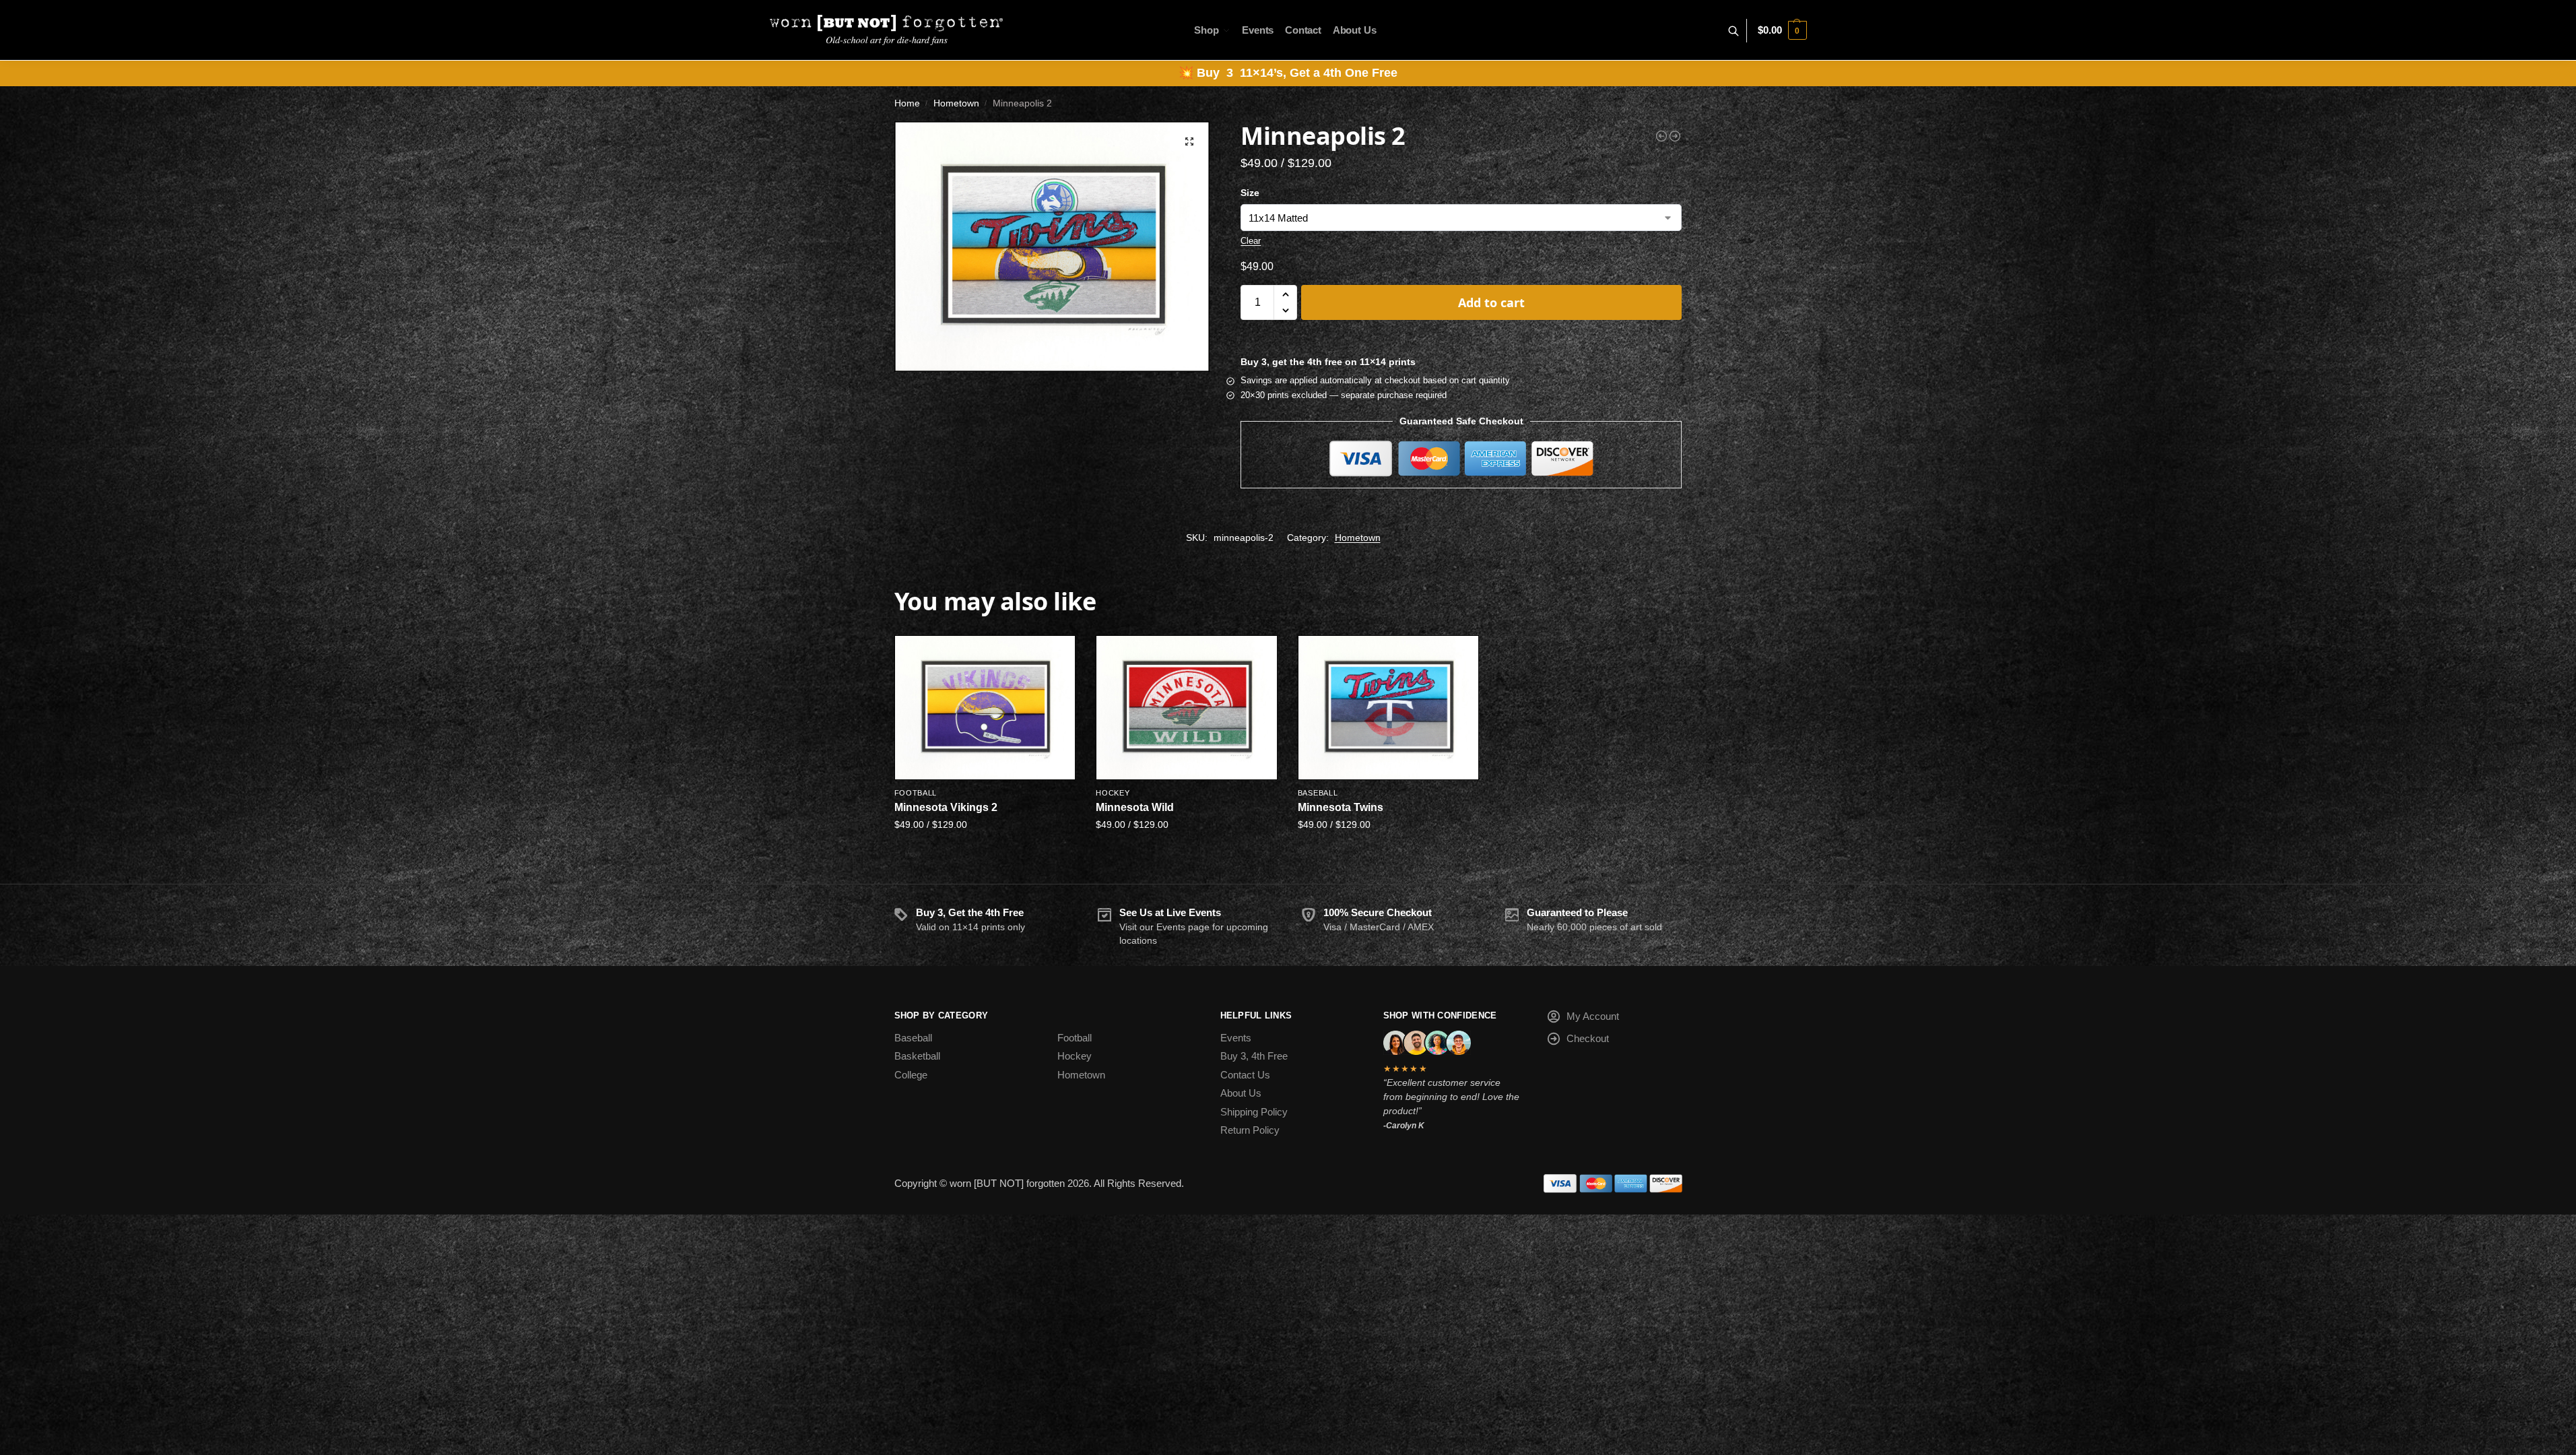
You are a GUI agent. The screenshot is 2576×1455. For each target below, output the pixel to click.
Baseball (1318, 793)
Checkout (1588, 1038)
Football (916, 793)
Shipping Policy (1254, 1112)
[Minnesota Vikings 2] (985, 707)
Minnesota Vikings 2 (946, 807)
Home (907, 103)
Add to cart (1491, 302)
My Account (1593, 1016)
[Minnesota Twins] (1389, 707)
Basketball (917, 1056)
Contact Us (1245, 1075)
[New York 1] (1675, 136)
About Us (1241, 1093)
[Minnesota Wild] (1187, 707)
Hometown (956, 103)
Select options (985, 853)
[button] (1782, 30)
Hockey (1113, 793)
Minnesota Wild (1135, 807)
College (911, 1075)
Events (1236, 1038)
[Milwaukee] (1661, 136)
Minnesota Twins (1341, 807)
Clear (1251, 241)
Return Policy (1250, 1130)
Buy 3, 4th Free (1254, 1056)
